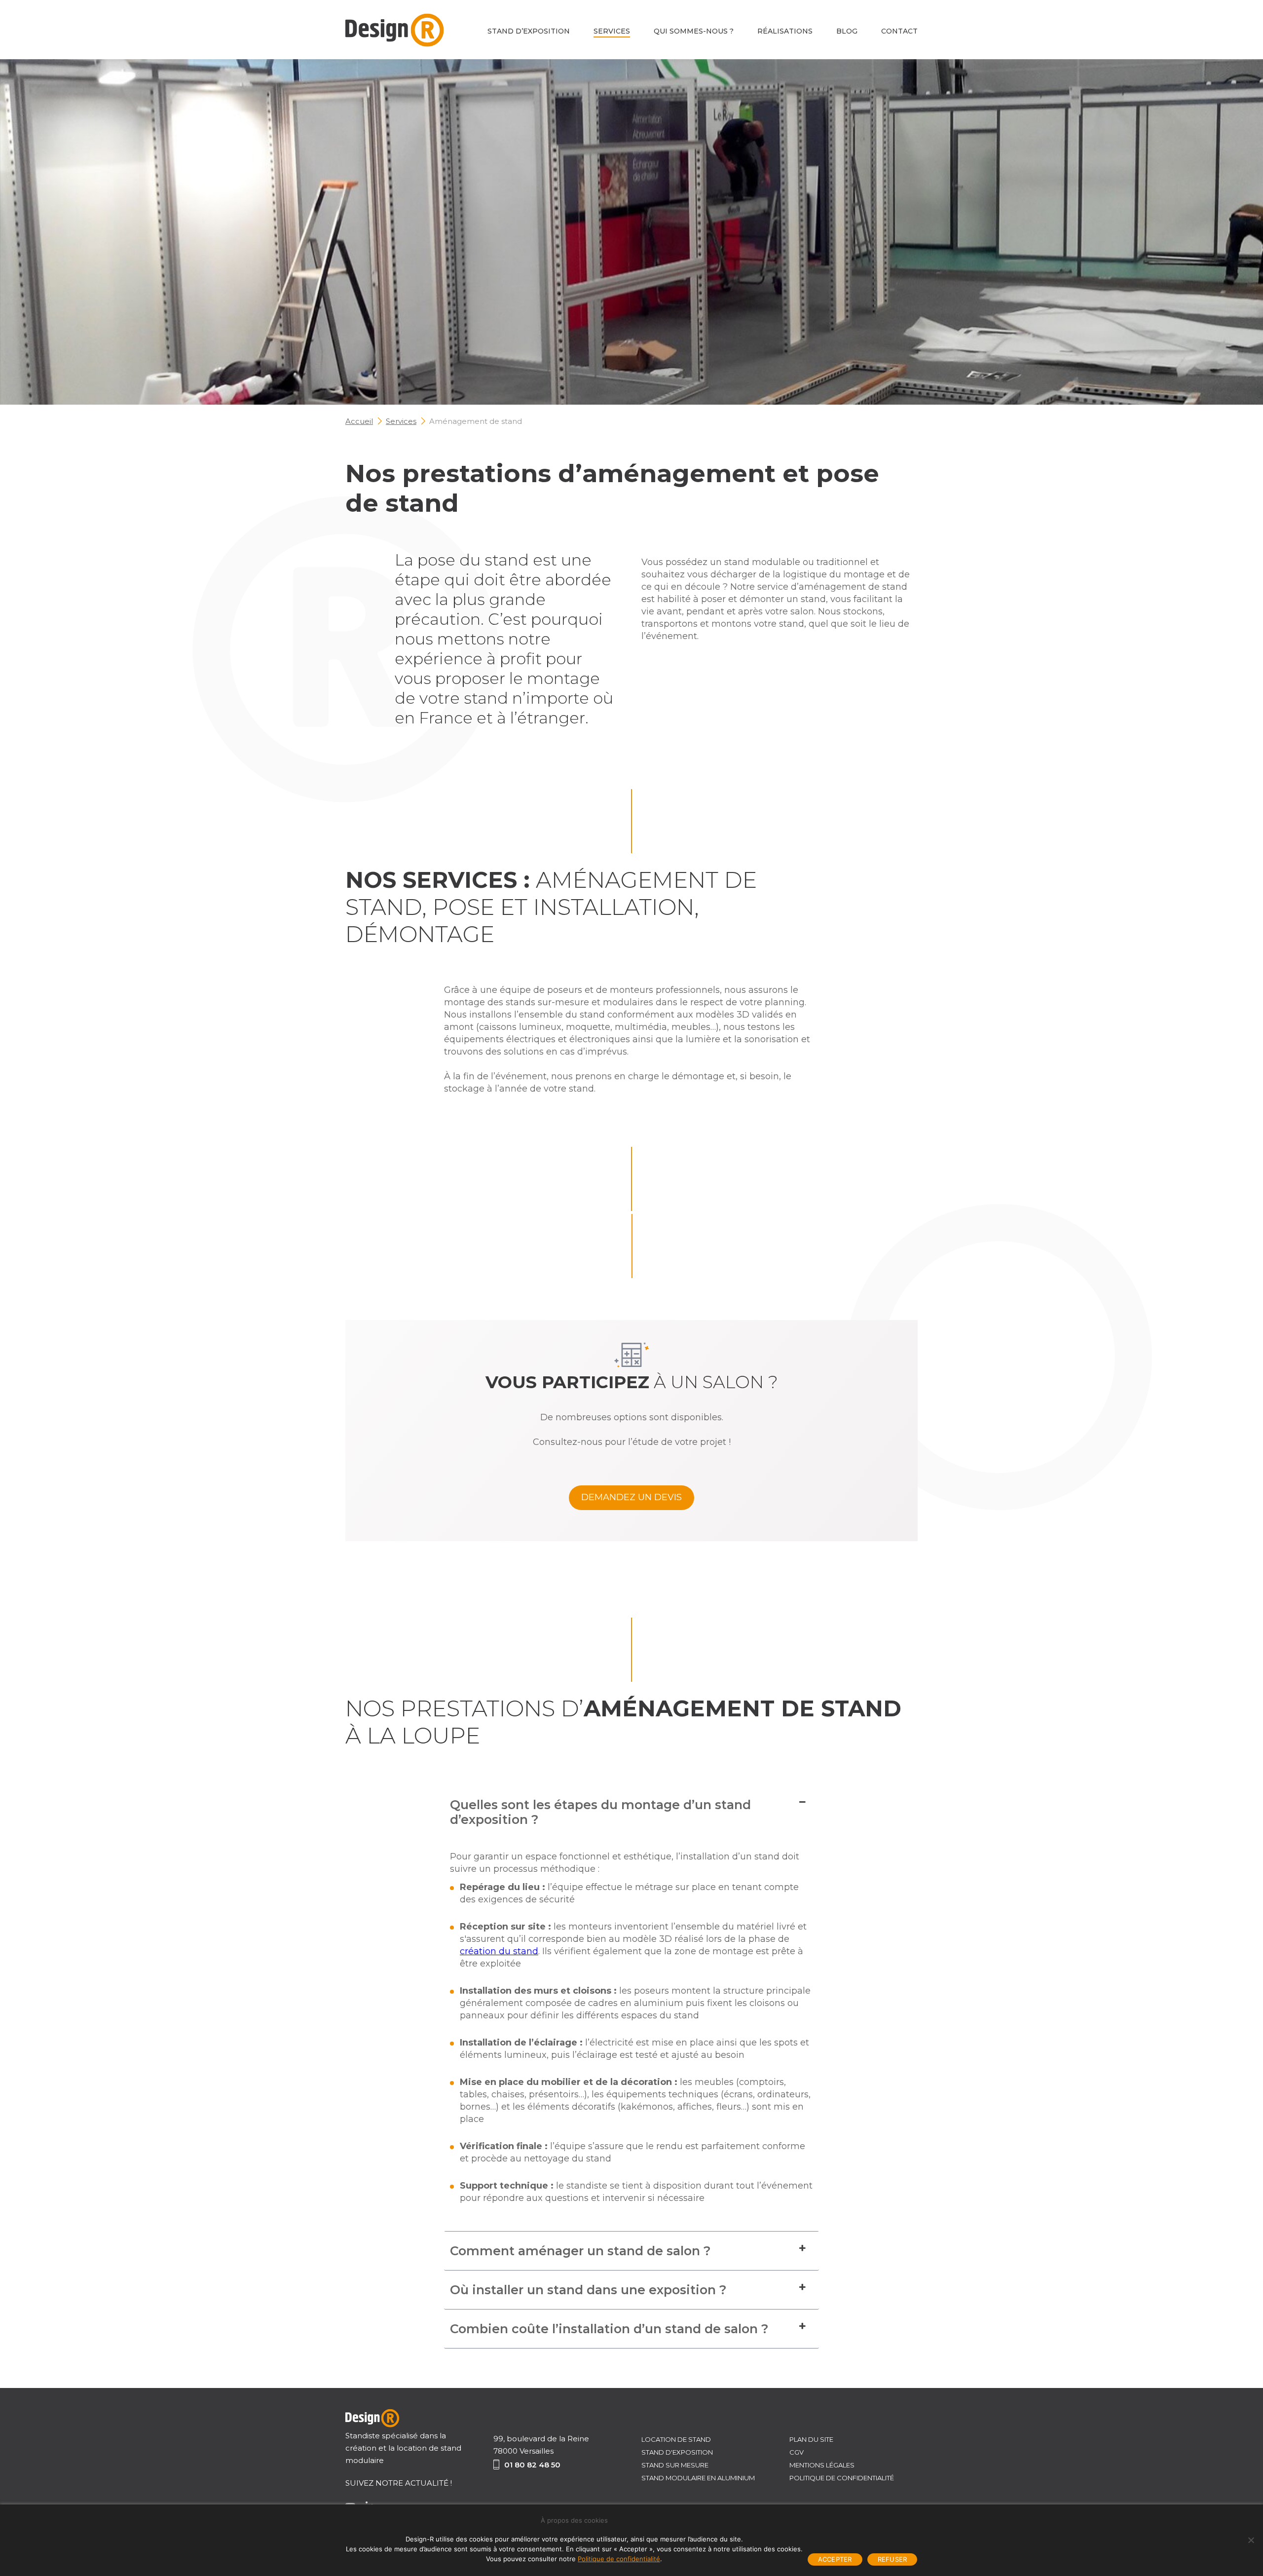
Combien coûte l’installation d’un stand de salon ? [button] (609, 2329)
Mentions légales (822, 2465)
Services (612, 31)
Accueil (359, 421)
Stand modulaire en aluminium (698, 2478)
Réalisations (785, 31)
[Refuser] (1251, 2540)
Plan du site (811, 2439)
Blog (847, 31)
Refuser (892, 2559)
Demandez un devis (631, 1497)
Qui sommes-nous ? (694, 31)
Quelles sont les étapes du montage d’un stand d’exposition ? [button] (600, 1812)
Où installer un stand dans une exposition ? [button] (588, 2290)
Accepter (835, 2559)
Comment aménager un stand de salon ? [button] (580, 2251)
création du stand (499, 1951)
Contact (899, 31)
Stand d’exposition (529, 31)
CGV (797, 2452)
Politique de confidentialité (842, 2478)
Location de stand (676, 2439)
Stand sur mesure (675, 2465)
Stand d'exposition (677, 2452)
